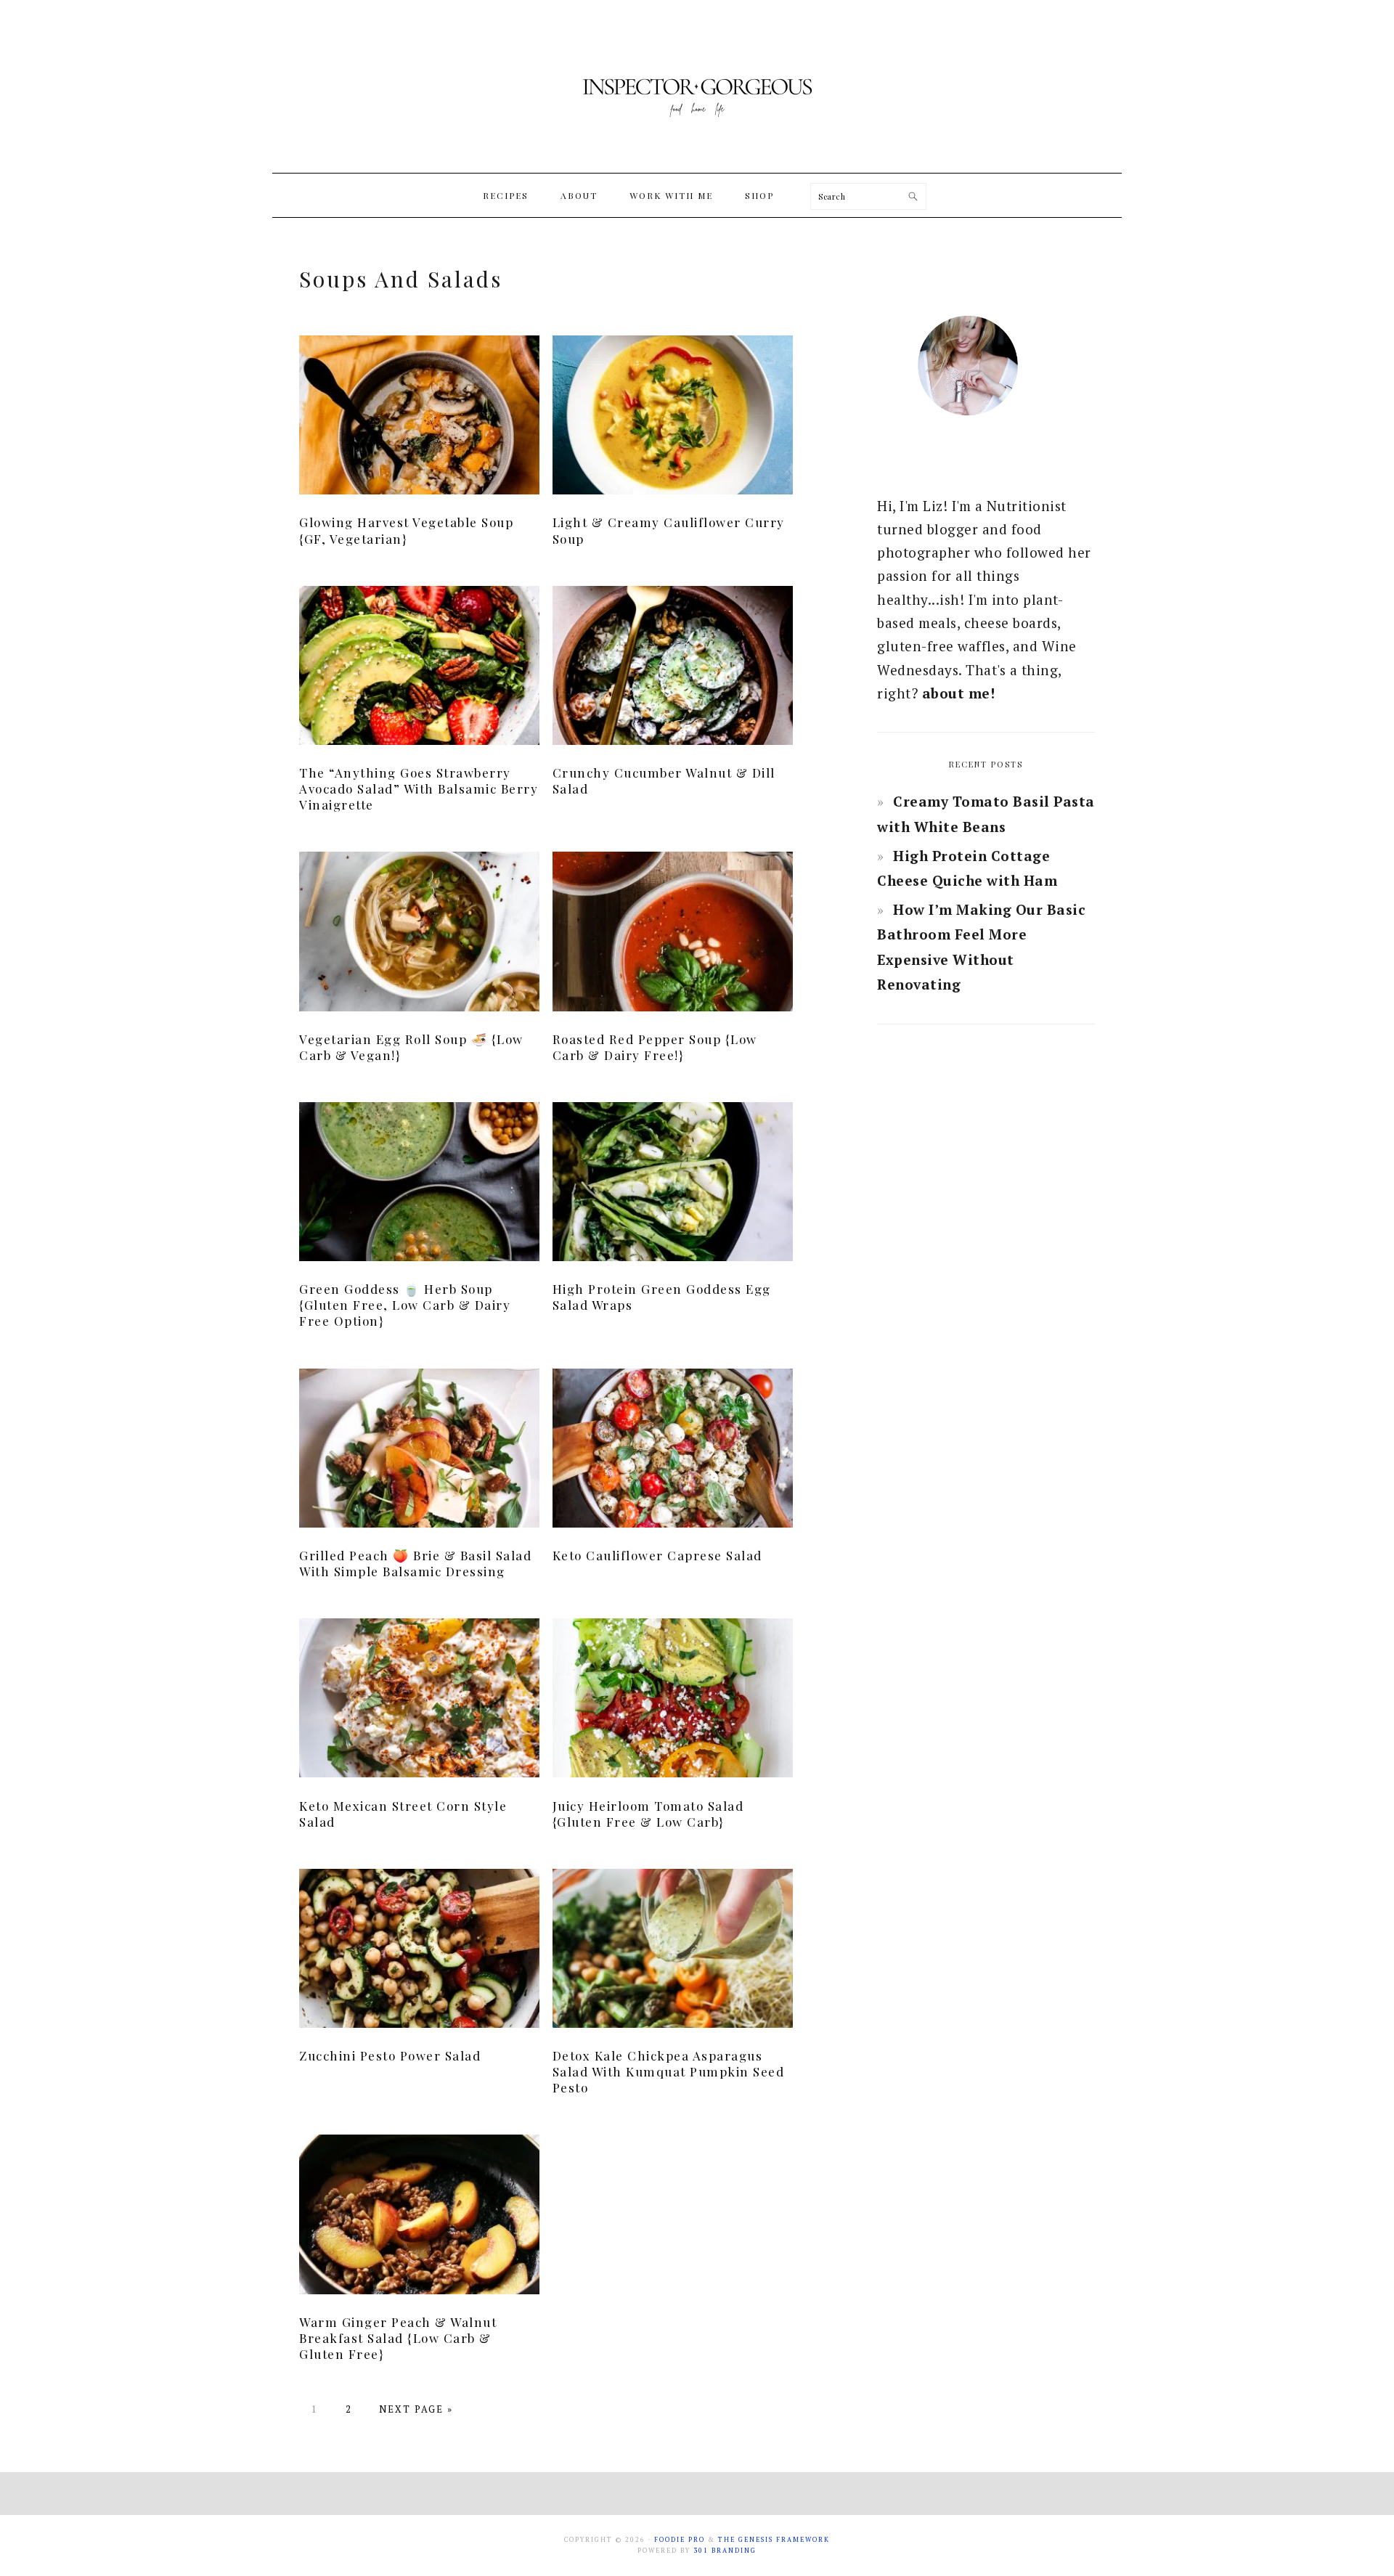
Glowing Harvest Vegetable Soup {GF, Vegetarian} (406, 530)
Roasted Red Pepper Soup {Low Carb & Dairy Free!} (655, 1047)
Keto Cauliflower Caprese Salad (657, 1555)
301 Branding (725, 2551)
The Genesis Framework (774, 2540)
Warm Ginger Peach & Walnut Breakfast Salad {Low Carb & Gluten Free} (398, 2338)
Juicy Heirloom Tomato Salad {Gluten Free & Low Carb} (648, 1814)
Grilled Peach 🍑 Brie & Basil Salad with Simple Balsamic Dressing (415, 1563)
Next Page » (416, 2409)
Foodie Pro (680, 2540)
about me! (959, 693)
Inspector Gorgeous (697, 86)
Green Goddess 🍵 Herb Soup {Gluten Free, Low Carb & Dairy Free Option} (405, 1305)
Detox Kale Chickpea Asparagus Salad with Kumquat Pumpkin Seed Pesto (669, 2071)
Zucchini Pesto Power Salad (390, 2055)
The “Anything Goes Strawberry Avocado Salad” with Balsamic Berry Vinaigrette (419, 788)
